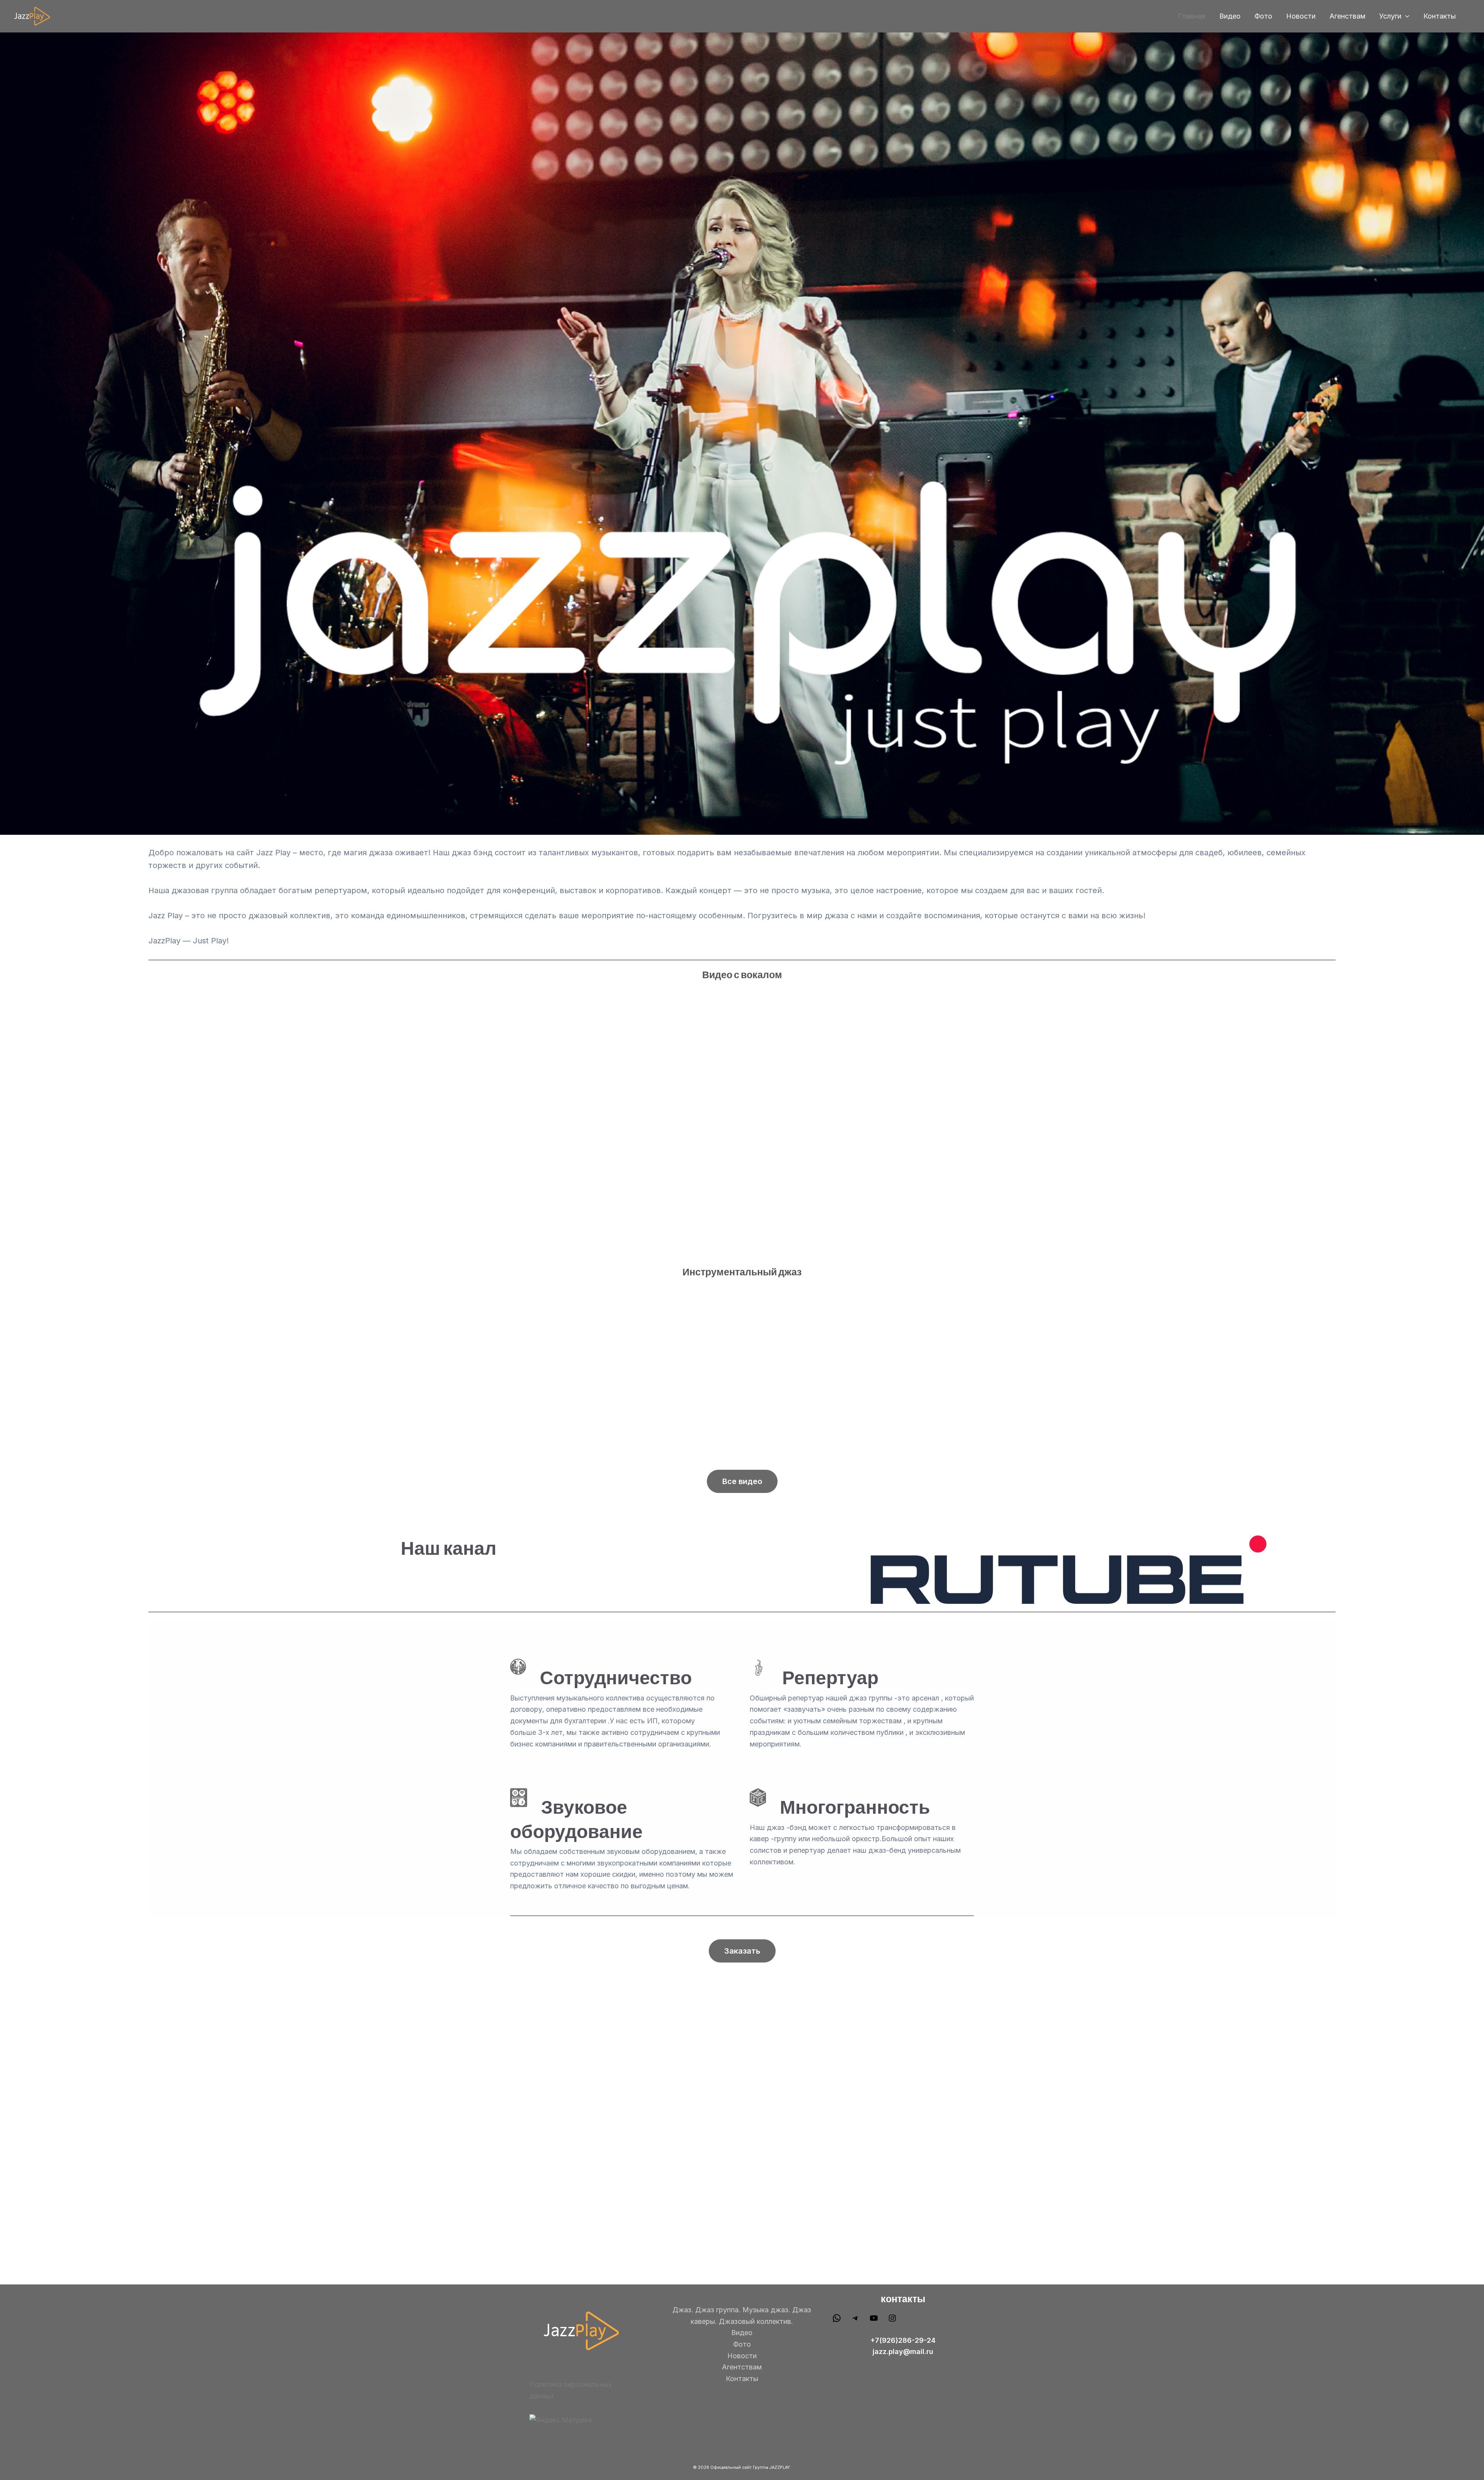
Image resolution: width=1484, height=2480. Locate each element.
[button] (1405, 16)
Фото (1263, 16)
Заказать (742, 1951)
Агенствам (1347, 16)
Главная (1192, 16)
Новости (1301, 16)
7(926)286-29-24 (905, 2340)
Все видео (742, 1481)
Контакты (1440, 16)
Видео (1230, 16)
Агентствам (742, 2367)
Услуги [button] (1390, 16)
